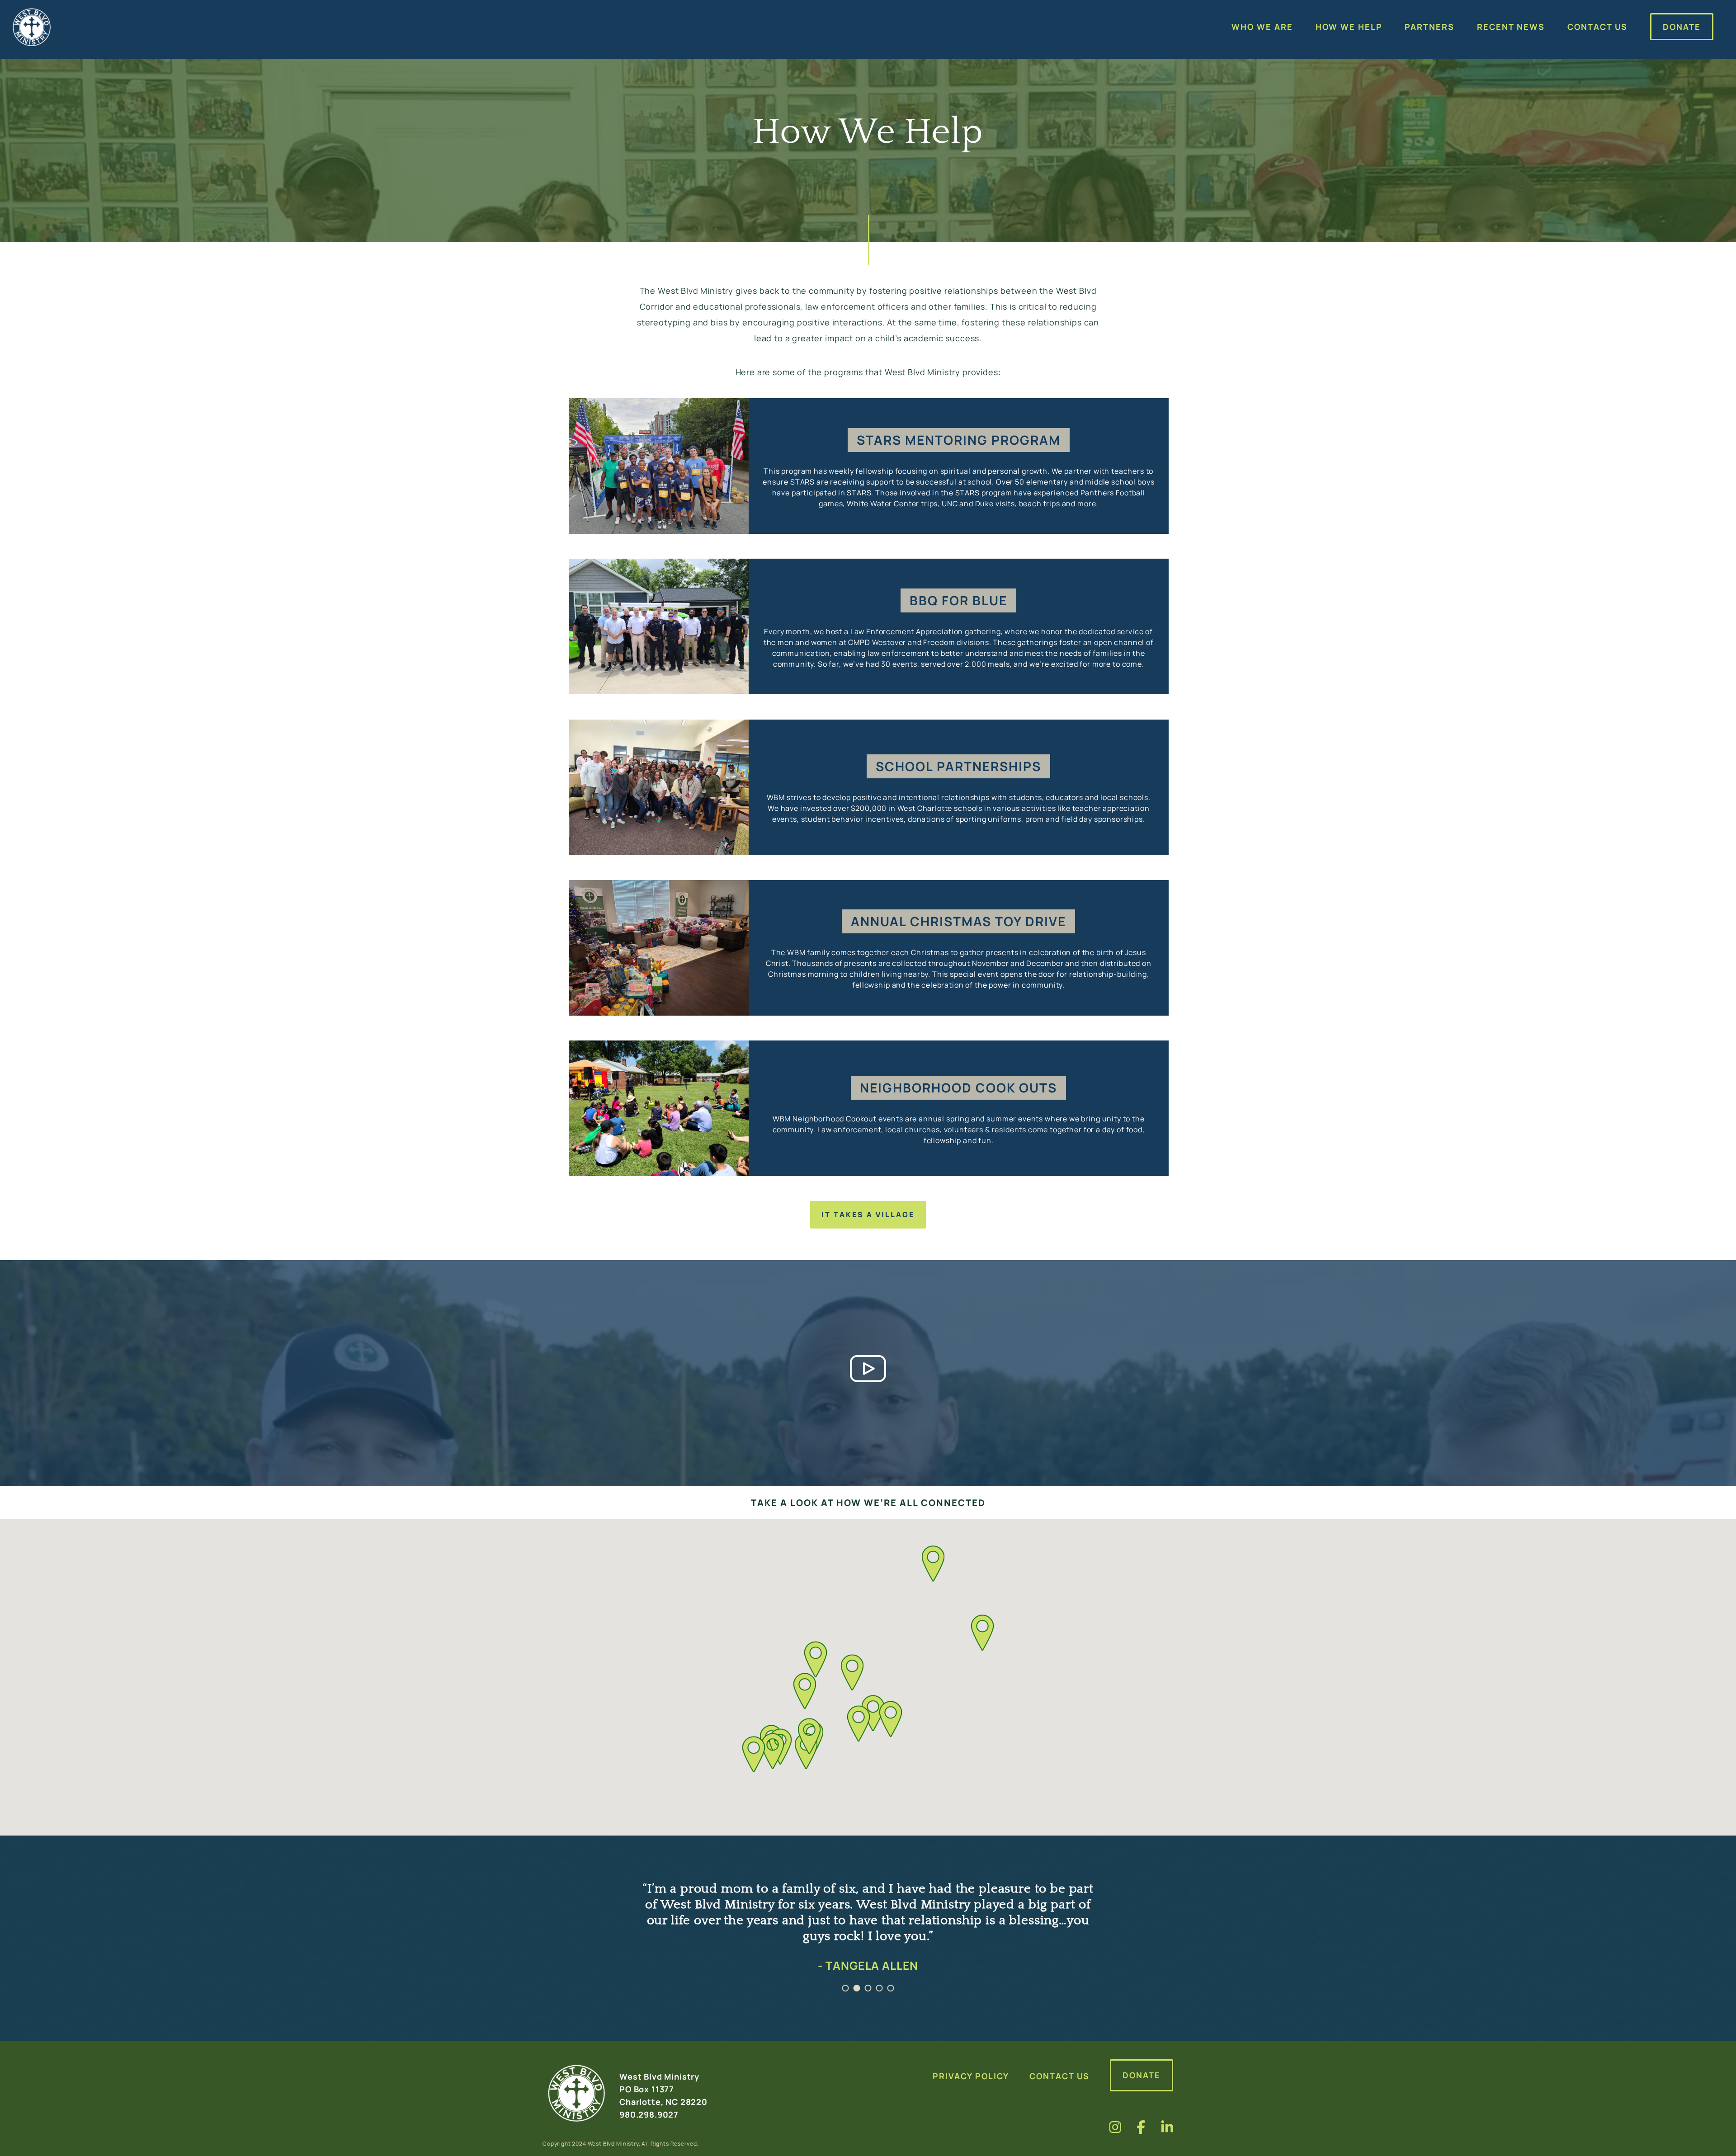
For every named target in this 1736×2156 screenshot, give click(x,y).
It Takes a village (868, 1215)
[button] (809, 1736)
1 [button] (846, 1988)
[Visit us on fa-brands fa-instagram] (1115, 2127)
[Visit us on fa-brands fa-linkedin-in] (1167, 2127)
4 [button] (880, 1988)
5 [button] (891, 1988)
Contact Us (1059, 2076)
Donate (1142, 2075)
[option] (868, 1938)
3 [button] (868, 1988)
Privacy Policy (971, 2076)
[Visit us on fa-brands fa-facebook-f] (1141, 2127)
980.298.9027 (649, 2114)
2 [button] (857, 1988)
